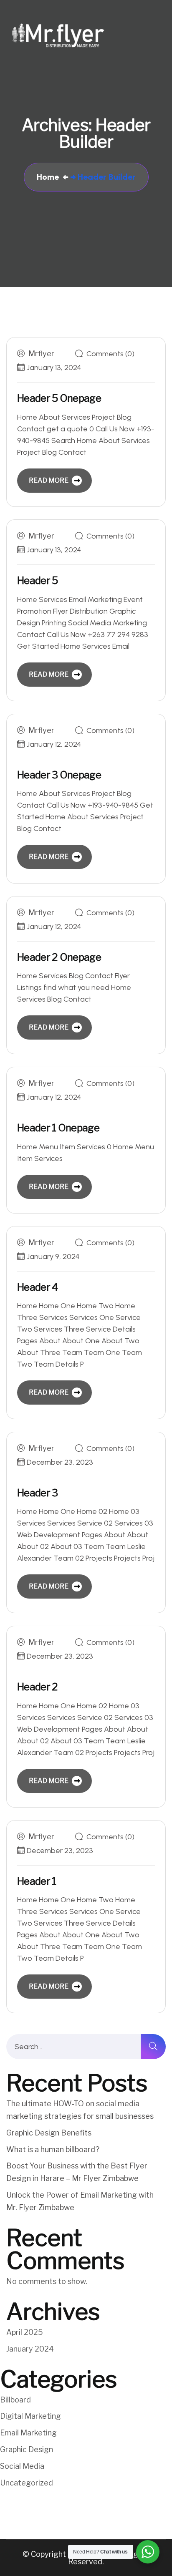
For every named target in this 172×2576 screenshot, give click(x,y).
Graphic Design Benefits (49, 2133)
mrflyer (41, 354)
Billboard (15, 2400)
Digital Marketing (30, 2416)
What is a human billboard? (53, 2149)
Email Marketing (28, 2433)
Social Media (22, 2466)
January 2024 (30, 2349)
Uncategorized (27, 2483)
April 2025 (25, 2332)
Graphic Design (27, 2449)
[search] (153, 2047)
